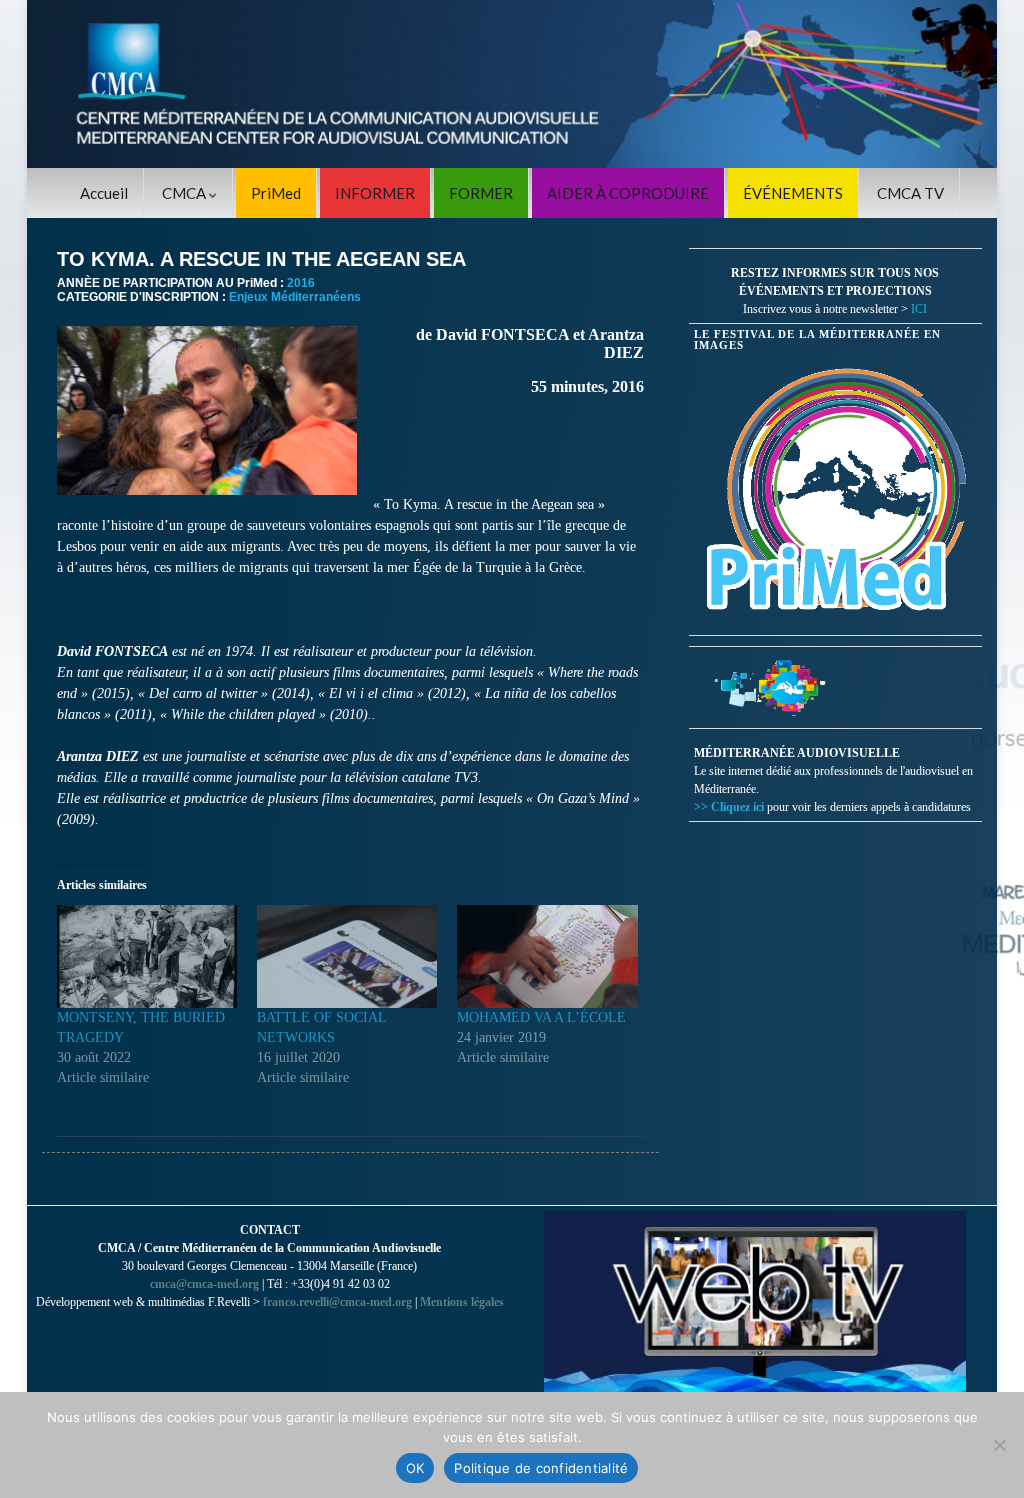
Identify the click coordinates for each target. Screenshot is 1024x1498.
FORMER (481, 193)
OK (415, 1468)
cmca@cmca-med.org (204, 1284)
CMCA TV (910, 193)
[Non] (999, 1445)
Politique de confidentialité (541, 1468)
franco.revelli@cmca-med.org (337, 1302)
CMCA (185, 193)
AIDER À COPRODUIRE (628, 193)
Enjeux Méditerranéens (295, 297)
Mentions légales (462, 1302)
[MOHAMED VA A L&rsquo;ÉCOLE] (547, 956)
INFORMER (375, 193)
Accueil (104, 193)
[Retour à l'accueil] (512, 84)
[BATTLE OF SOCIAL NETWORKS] (347, 956)
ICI (919, 309)
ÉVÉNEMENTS (793, 193)
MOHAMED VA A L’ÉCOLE (541, 1017)
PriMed (276, 193)
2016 (301, 283)
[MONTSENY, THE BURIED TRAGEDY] (147, 956)
